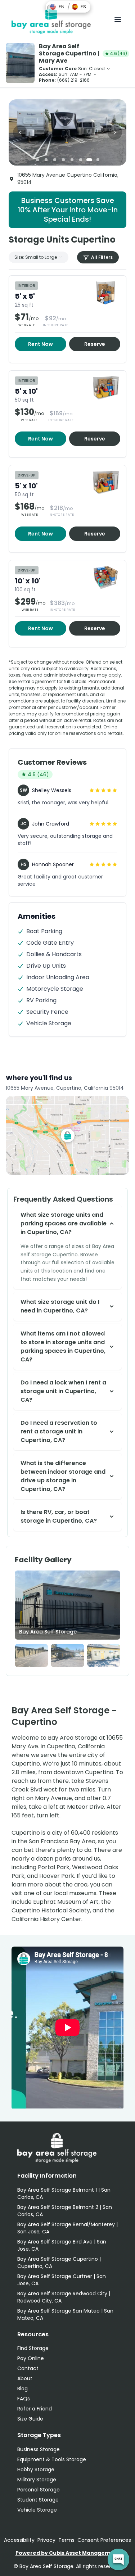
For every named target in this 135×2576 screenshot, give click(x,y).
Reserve (95, 344)
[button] (57, 7)
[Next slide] (115, 132)
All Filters (102, 257)
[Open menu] (118, 19)
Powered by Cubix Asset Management (68, 2553)
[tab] (37, 160)
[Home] (51, 19)
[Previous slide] (20, 132)
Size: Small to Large (36, 257)
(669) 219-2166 (73, 80)
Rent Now (40, 344)
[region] (67, 132)
